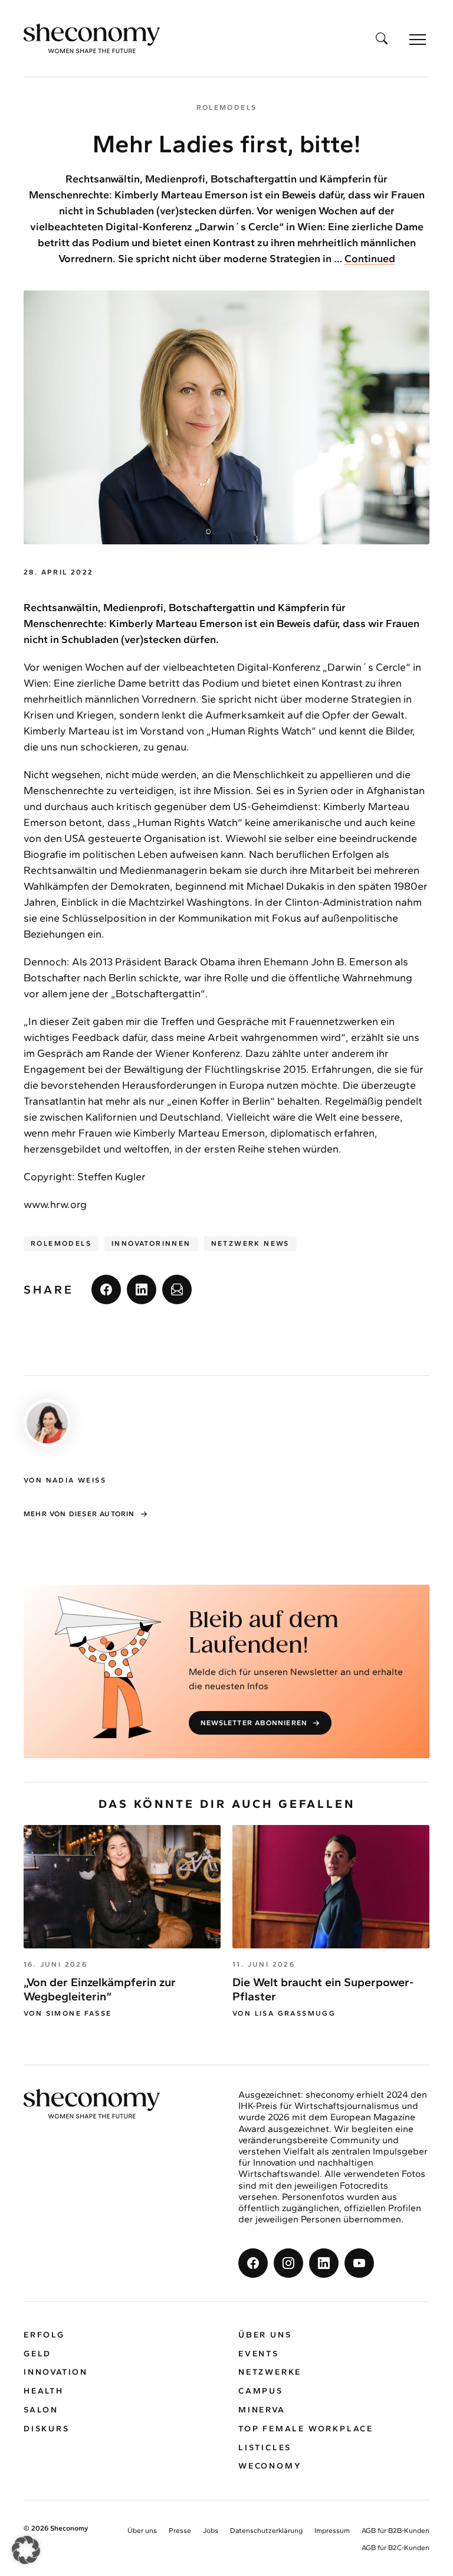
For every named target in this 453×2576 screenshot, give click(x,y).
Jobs (211, 2531)
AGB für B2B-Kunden (395, 2531)
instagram (288, 2263)
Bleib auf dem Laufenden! (264, 1634)
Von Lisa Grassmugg (284, 2013)
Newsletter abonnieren (254, 1723)
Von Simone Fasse (68, 2013)
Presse (180, 2531)
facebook (106, 1289)
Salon (41, 2410)
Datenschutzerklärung (266, 2531)
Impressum (332, 2531)
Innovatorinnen (151, 1243)
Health (44, 2391)
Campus (261, 2391)
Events (259, 2354)
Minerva (262, 2410)
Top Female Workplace (306, 2429)
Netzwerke (270, 2372)
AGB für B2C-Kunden (395, 2548)
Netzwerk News (250, 1243)
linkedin (142, 1289)
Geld (37, 2354)
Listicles (265, 2448)
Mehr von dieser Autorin (79, 1514)
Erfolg (44, 2335)
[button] (26, 2550)
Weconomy (270, 2466)
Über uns (265, 2335)
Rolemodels (61, 1243)
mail (177, 1289)
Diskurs (47, 2429)
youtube (359, 2263)
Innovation (56, 2372)
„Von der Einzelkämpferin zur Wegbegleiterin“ (100, 1989)
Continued (370, 259)
